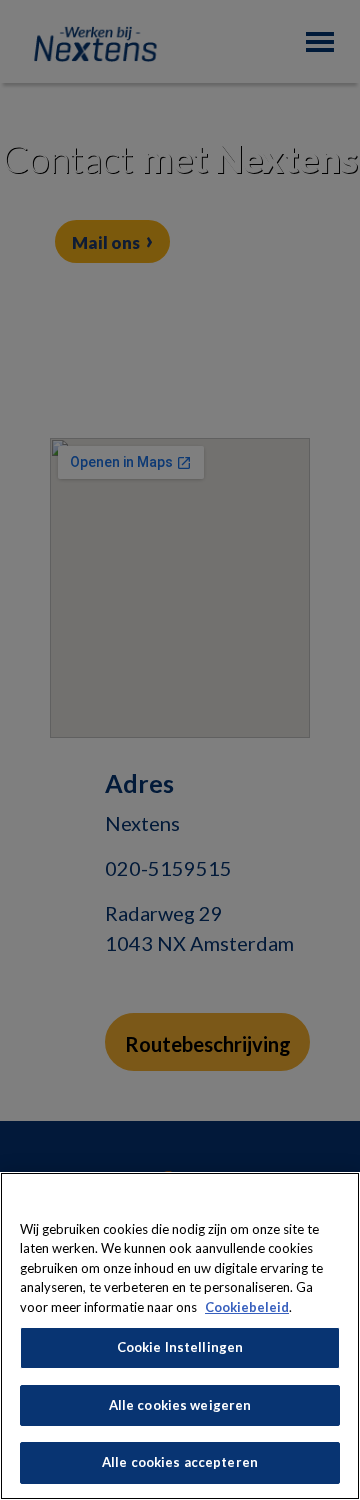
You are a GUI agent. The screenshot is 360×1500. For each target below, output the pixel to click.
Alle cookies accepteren (180, 1462)
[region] (180, 1336)
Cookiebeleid (247, 1307)
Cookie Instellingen (180, 1347)
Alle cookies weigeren (180, 1405)
